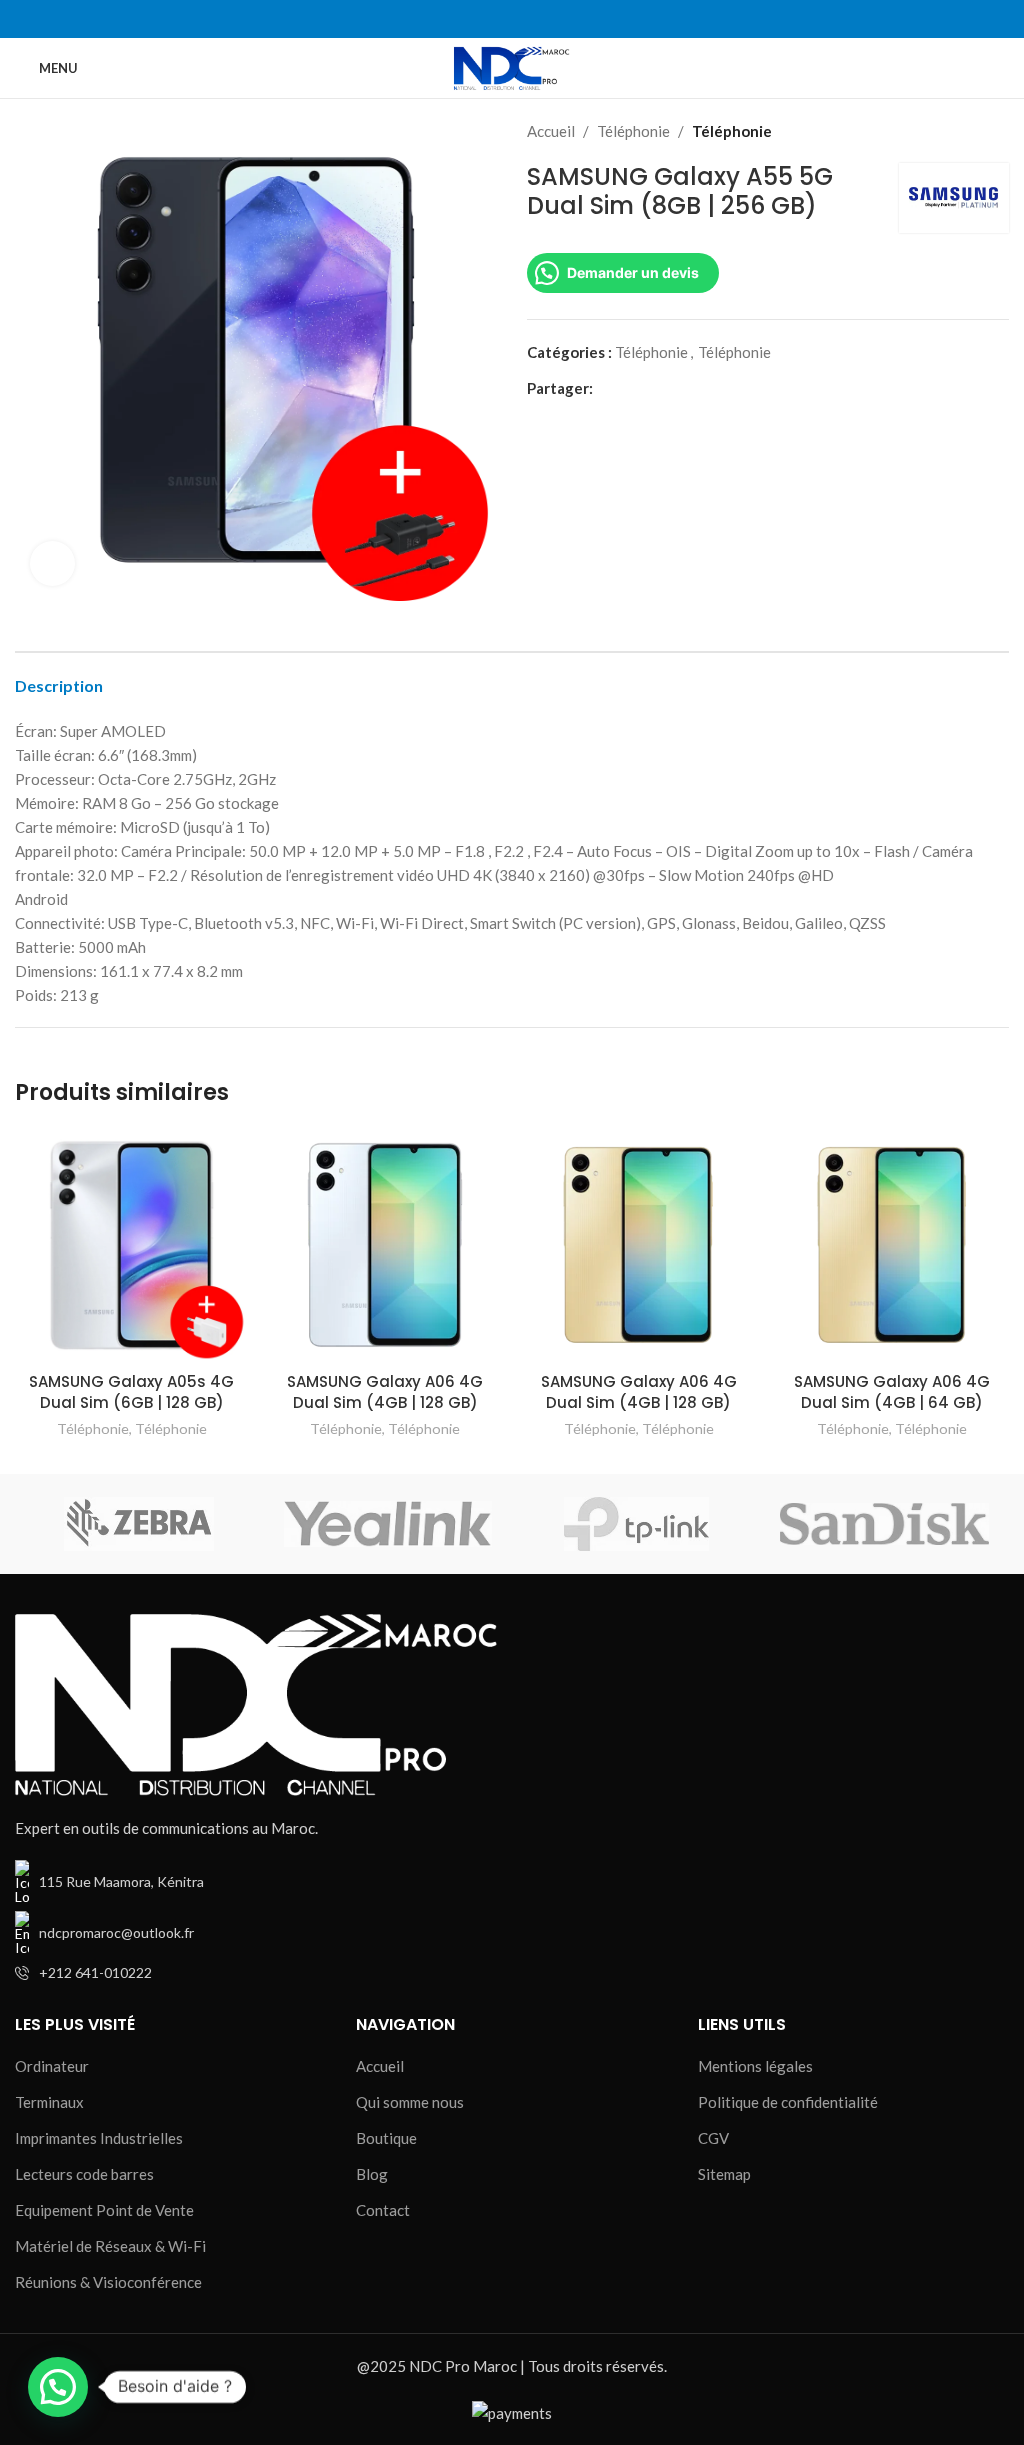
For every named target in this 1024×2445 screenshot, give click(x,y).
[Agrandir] (52, 563)
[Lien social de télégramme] (696, 387)
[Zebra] (139, 1524)
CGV (713, 2138)
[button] (58, 2387)
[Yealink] (388, 1524)
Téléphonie (633, 131)
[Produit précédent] (949, 131)
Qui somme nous (410, 2102)
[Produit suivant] (997, 131)
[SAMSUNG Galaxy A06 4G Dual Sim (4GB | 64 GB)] (893, 1245)
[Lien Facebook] (489, 19)
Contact (383, 2210)
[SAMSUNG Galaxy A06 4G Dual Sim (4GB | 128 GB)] (386, 1245)
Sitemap (724, 2174)
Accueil (551, 131)
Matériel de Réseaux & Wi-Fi (110, 2246)
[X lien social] (627, 387)
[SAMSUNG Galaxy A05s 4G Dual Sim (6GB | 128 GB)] (132, 1245)
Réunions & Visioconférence (108, 2282)
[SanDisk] (884, 1524)
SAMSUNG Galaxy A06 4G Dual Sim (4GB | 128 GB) (385, 1392)
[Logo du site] (511, 66)
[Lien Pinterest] (650, 387)
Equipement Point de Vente (104, 2210)
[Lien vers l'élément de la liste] (256, 1933)
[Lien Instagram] (512, 19)
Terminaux (49, 2102)
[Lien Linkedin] (535, 19)
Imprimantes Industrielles (99, 2138)
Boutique (386, 2138)
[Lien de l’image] (256, 1703)
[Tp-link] (636, 1524)
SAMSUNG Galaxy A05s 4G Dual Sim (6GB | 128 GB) (131, 1392)
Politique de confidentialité (788, 2102)
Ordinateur (52, 2066)
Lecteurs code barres (84, 2174)
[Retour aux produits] (973, 131)
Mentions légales (755, 2066)
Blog (372, 2174)
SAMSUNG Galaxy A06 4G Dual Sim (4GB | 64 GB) (892, 1392)
